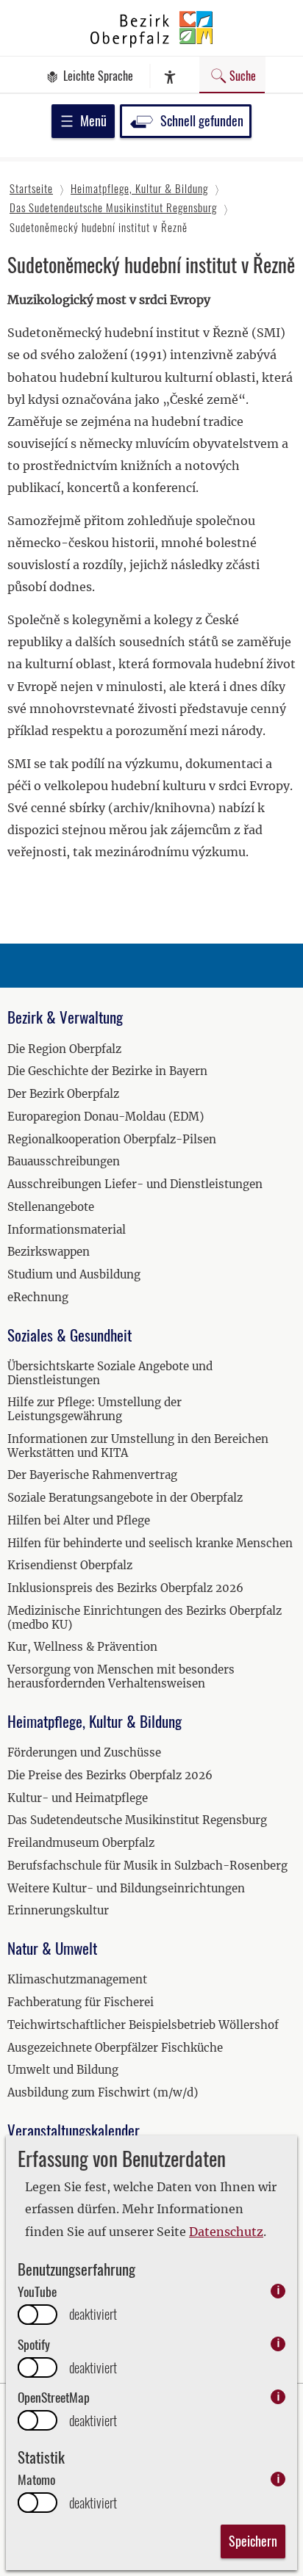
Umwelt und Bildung (63, 2070)
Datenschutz (226, 2232)
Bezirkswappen (49, 1252)
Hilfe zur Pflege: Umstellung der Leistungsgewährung (95, 1409)
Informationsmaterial (67, 1230)
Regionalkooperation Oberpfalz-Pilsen (112, 1139)
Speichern (253, 2541)
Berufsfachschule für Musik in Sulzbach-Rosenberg (147, 1866)
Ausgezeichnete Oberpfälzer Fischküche (115, 2048)
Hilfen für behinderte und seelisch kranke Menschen (150, 1543)
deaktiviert (93, 2314)
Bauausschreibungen (64, 1161)
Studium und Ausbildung (74, 1274)
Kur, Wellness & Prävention (82, 1647)
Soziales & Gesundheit (69, 1335)
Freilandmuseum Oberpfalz (81, 1843)
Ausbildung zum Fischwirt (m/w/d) (103, 2092)
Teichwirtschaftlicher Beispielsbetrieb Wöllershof (143, 2025)
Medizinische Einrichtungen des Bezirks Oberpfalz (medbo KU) (145, 1618)
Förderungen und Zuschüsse (84, 1752)
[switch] (38, 2315)
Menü (93, 120)
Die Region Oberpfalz (64, 1049)
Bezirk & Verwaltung (65, 1017)
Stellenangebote (51, 1207)
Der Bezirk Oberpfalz (63, 1094)
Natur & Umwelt (52, 1948)
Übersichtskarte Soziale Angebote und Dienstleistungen (110, 1373)
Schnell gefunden (202, 120)
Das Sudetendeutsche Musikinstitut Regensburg (137, 1820)
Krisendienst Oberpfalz (70, 1565)
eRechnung (38, 1297)
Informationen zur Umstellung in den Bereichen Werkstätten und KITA (138, 1446)
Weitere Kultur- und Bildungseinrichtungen (126, 1888)
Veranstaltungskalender (74, 2130)
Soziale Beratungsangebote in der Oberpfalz (125, 1498)
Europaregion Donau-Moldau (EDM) (106, 1117)
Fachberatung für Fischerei (81, 2002)
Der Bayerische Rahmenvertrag (92, 1475)
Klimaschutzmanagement (77, 1979)
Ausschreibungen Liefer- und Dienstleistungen (135, 1184)
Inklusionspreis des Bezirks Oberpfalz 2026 (125, 1588)
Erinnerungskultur (58, 1910)
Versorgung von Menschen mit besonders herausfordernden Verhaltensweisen (121, 1676)
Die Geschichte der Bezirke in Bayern (107, 1071)
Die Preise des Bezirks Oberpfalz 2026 (110, 1775)
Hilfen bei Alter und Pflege (79, 1520)
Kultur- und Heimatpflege (78, 1798)
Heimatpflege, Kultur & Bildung (95, 1721)
